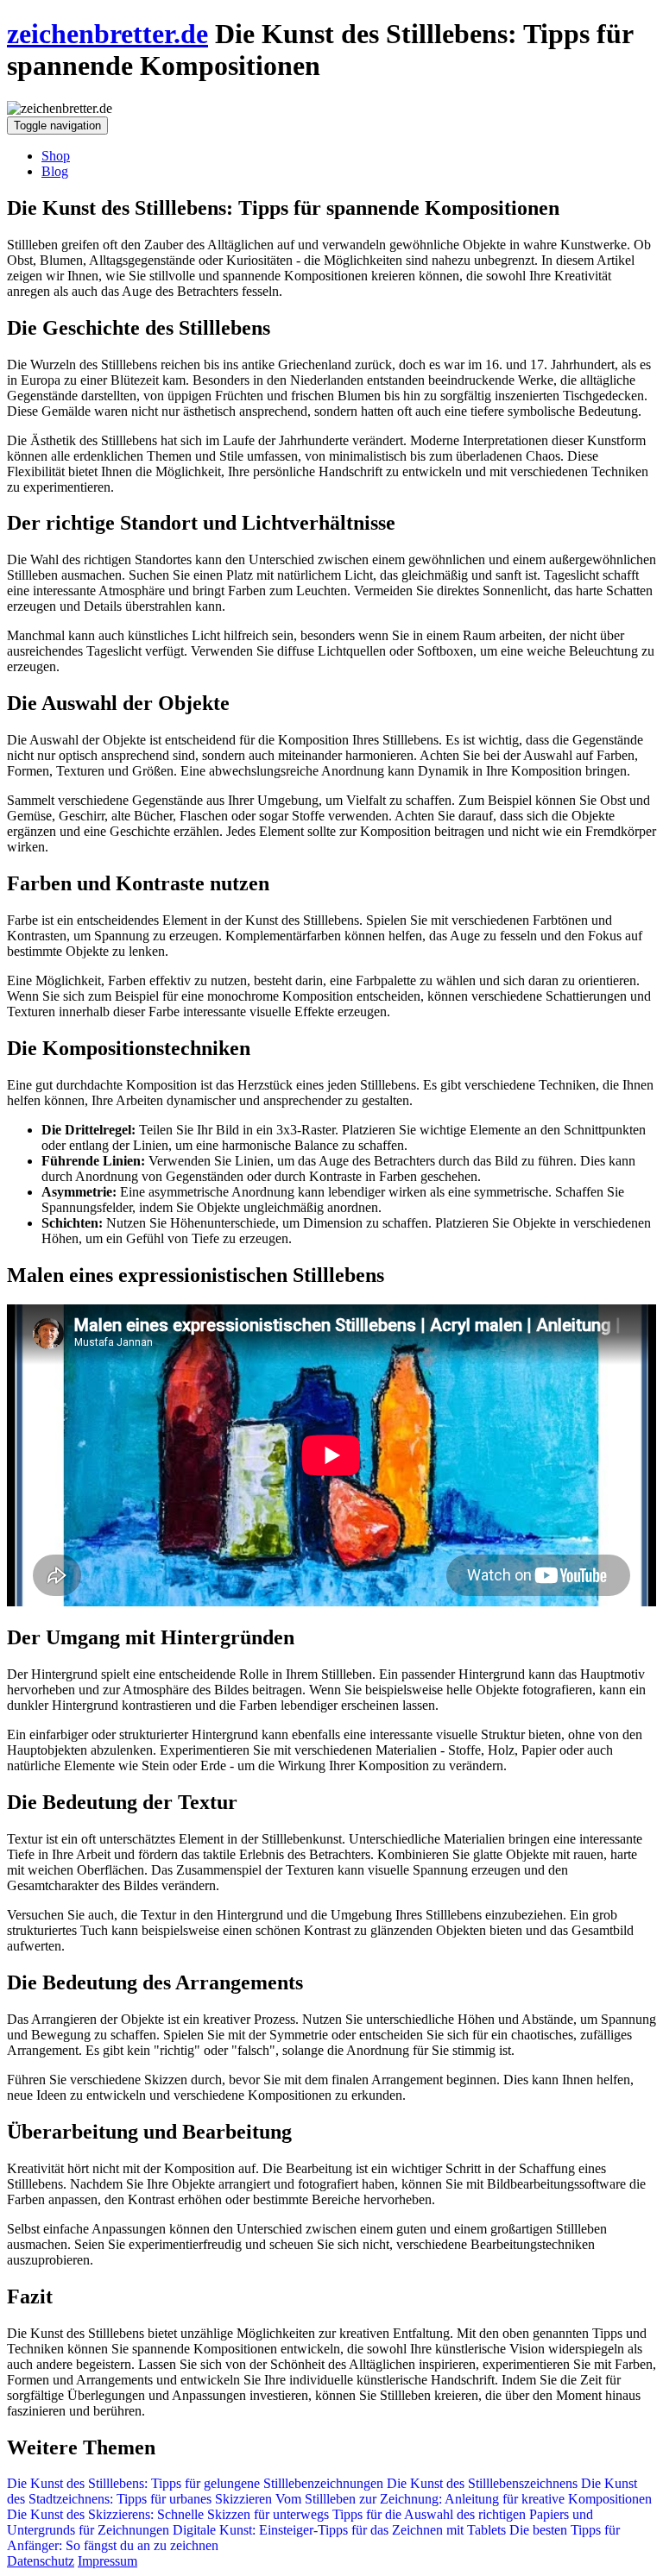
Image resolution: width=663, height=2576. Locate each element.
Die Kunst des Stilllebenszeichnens (480, 2483)
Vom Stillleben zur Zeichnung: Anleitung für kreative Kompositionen (462, 2499)
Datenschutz (41, 2561)
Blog (55, 171)
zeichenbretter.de (107, 34)
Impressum (107, 2561)
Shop (56, 156)
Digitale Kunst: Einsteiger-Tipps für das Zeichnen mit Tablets (339, 2530)
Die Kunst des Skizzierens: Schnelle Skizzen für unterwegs (168, 2514)
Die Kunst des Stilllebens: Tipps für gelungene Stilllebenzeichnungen (195, 2483)
